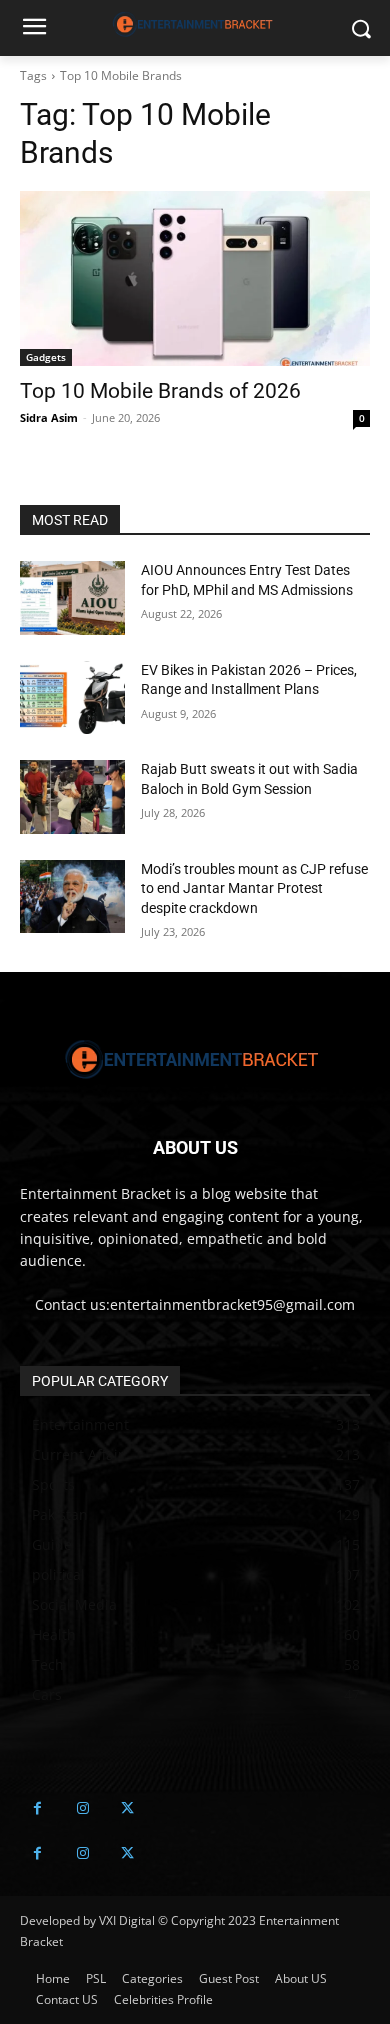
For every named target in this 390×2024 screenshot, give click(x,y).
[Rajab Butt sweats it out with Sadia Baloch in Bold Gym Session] (72, 797)
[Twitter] (127, 1808)
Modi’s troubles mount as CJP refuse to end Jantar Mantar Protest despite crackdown (254, 888)
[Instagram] (82, 1808)
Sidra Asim (49, 417)
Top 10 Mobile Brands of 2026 (160, 391)
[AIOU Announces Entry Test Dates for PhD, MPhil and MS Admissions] (72, 598)
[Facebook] (37, 1808)
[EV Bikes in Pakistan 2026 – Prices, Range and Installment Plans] (72, 698)
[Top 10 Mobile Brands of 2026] (195, 278)
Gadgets (46, 357)
